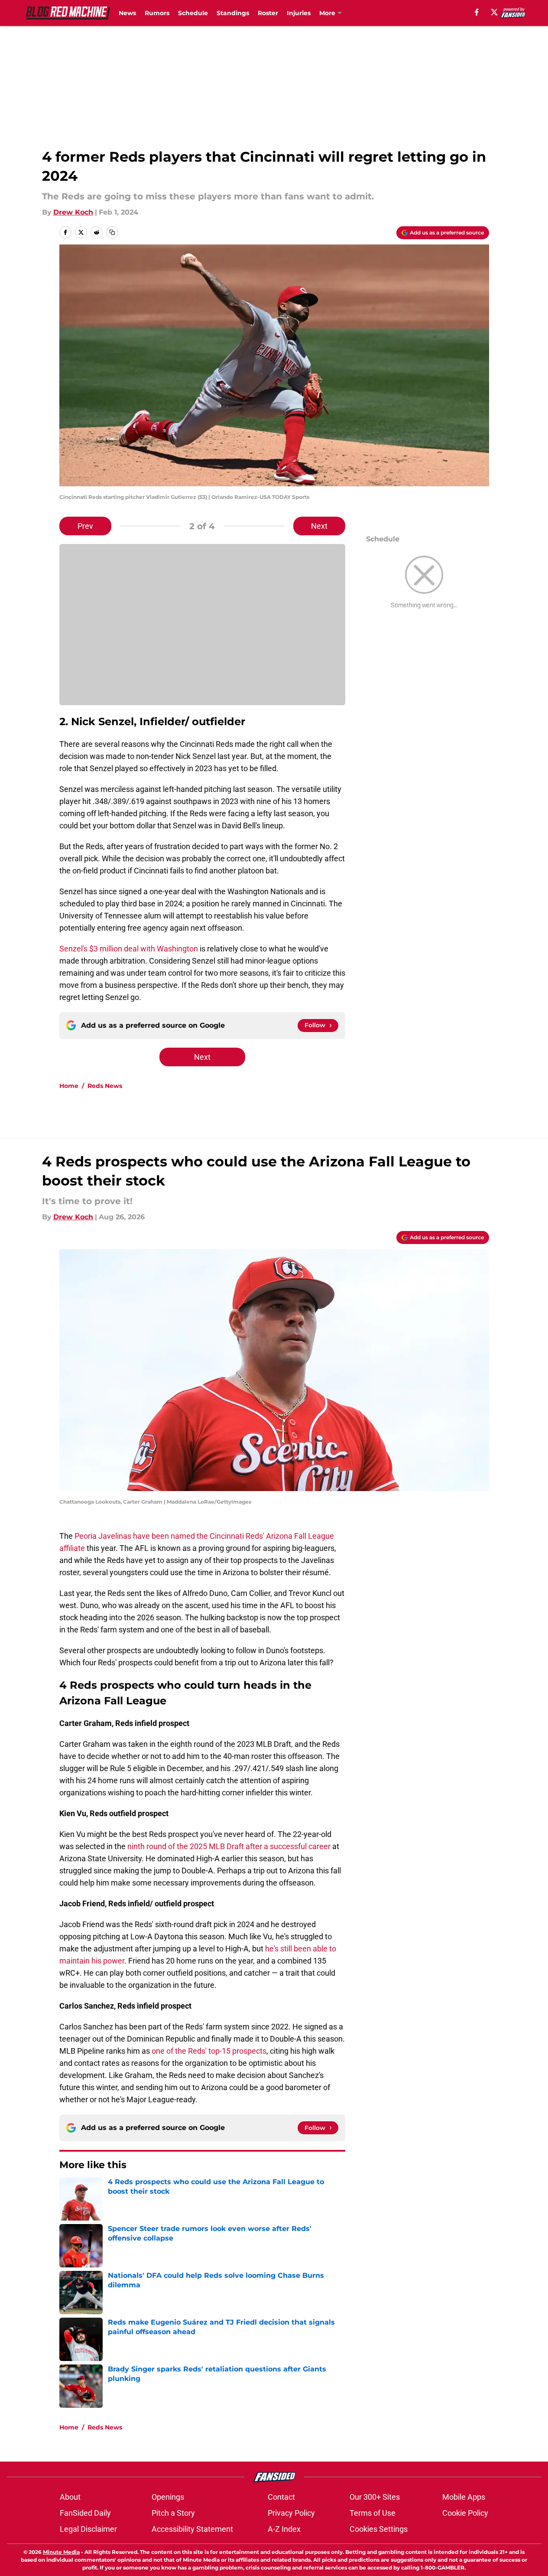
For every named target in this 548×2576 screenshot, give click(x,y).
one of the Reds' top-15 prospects (209, 2051)
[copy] (112, 232)
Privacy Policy (291, 2513)
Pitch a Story (173, 2513)
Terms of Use (373, 2513)
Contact (281, 2497)
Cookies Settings (379, 2529)
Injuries (299, 13)
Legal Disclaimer (88, 2529)
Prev (85, 526)
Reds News (105, 1086)
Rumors (157, 13)
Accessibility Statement (192, 2529)
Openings (168, 2497)
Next (319, 526)
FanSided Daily (85, 2513)
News (127, 13)
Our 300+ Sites (375, 2497)
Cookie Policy (465, 2513)
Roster (268, 13)
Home (69, 1086)
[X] (494, 12)
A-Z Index (284, 2529)
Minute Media (61, 2552)
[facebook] (477, 12)
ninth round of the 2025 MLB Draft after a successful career (229, 1846)
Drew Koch (73, 212)
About (70, 2497)
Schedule (193, 13)
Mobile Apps (464, 2497)
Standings (233, 13)
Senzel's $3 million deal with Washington (129, 949)
